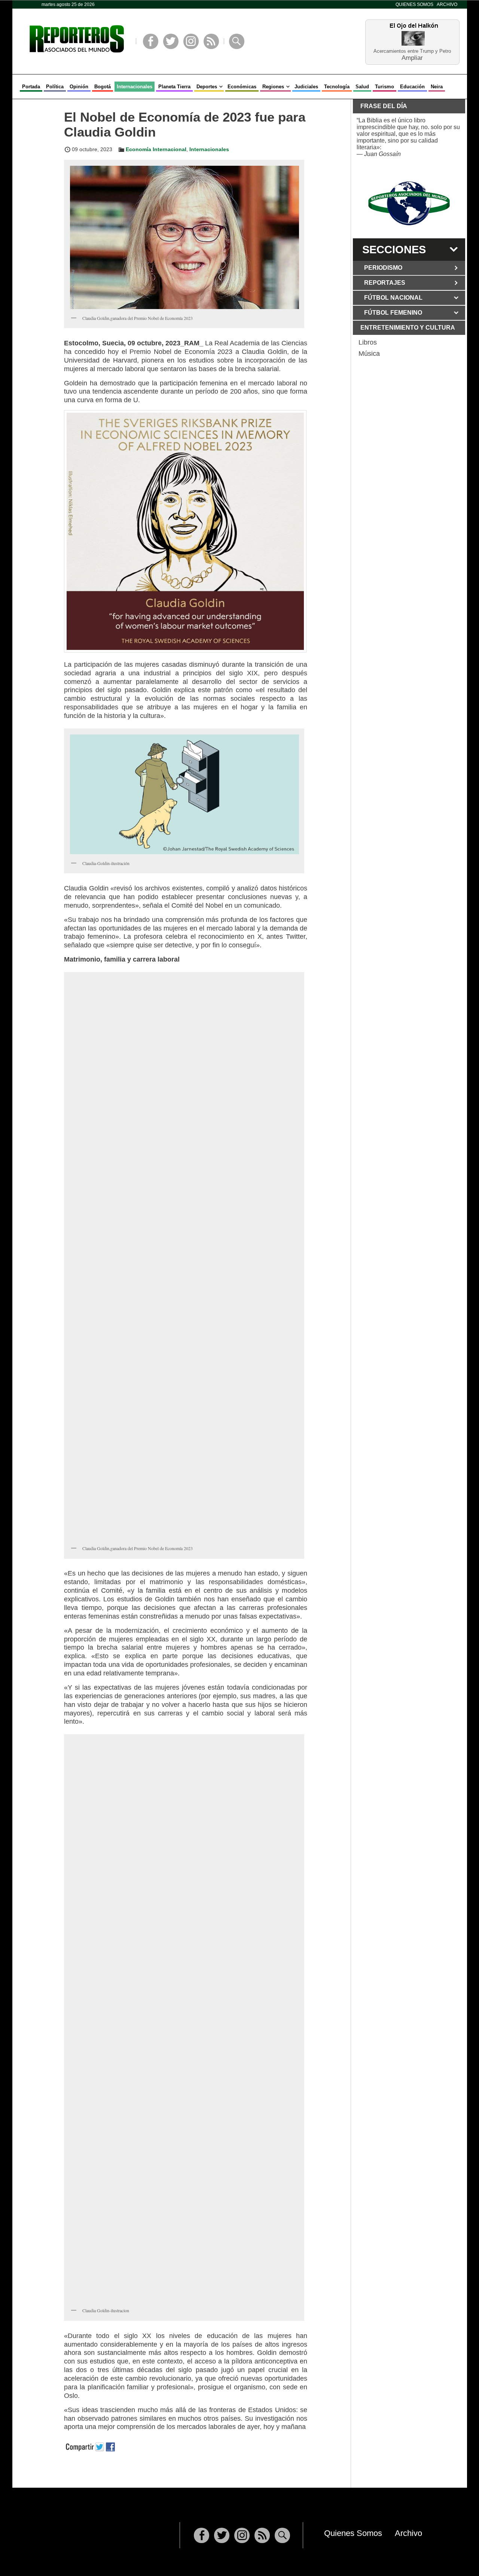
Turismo (385, 87)
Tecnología (337, 87)
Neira (437, 87)
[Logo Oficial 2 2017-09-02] (409, 203)
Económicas (242, 87)
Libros (368, 342)
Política (55, 87)
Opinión (79, 87)
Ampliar (412, 57)
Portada (31, 87)
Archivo (447, 4)
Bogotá (103, 87)
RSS (211, 41)
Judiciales (306, 87)
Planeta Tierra (174, 87)
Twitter (171, 41)
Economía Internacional (156, 149)
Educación (412, 87)
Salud (362, 87)
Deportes (207, 87)
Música (369, 354)
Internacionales (135, 87)
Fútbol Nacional (393, 298)
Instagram (191, 41)
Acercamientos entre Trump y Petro (412, 51)
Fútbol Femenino (393, 313)
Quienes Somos (414, 4)
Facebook (151, 41)
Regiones (273, 87)
